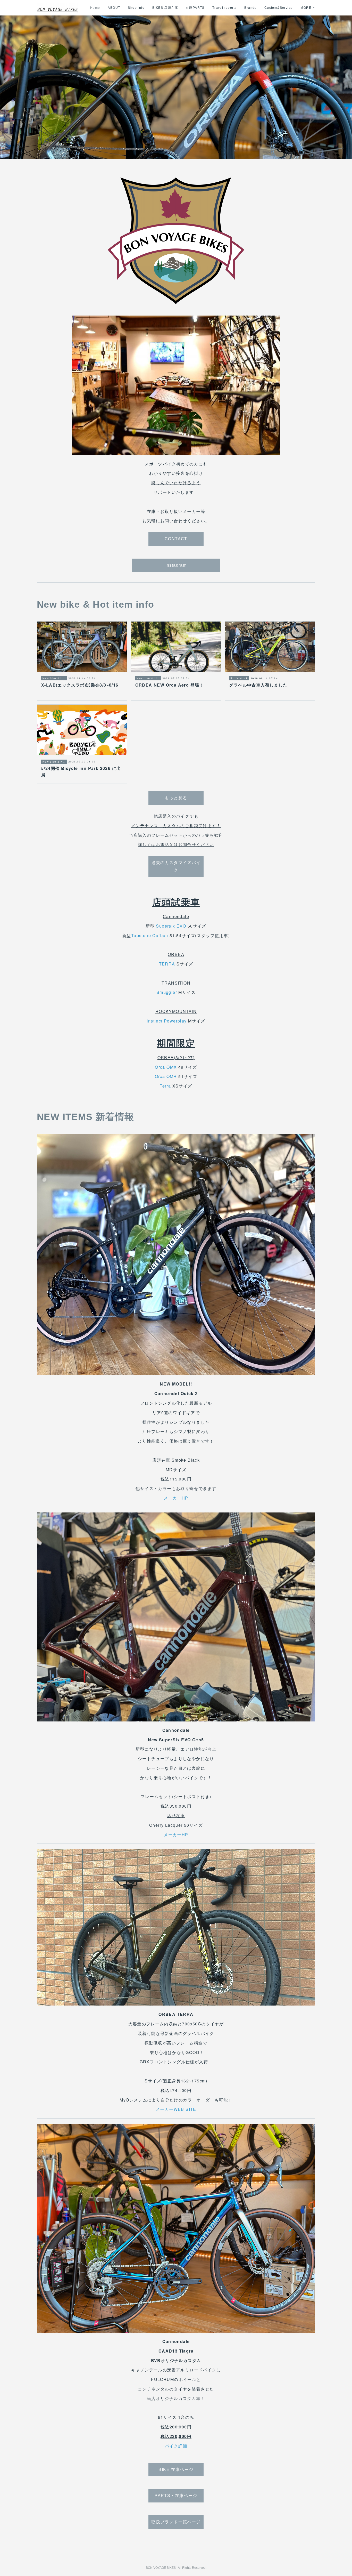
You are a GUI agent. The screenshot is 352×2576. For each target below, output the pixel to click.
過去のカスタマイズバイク (176, 866)
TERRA (167, 964)
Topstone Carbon (150, 935)
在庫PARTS (195, 8)
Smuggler (167, 992)
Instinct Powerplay (167, 1021)
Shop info (136, 8)
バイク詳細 (176, 2446)
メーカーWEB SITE (176, 2109)
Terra (165, 1086)
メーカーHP (176, 1498)
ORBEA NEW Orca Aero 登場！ (170, 685)
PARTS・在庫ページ (176, 2496)
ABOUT (114, 8)
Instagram (176, 565)
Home (95, 8)
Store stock (239, 679)
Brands (250, 8)
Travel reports (225, 8)
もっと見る (176, 798)
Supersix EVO (171, 926)
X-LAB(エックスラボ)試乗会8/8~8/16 (80, 685)
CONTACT (176, 539)
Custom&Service (279, 8)
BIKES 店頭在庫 (165, 8)
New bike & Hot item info (54, 679)
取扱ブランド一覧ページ (176, 2522)
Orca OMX (166, 1067)
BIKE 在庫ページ (176, 2470)
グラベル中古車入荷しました (258, 685)
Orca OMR (166, 1076)
